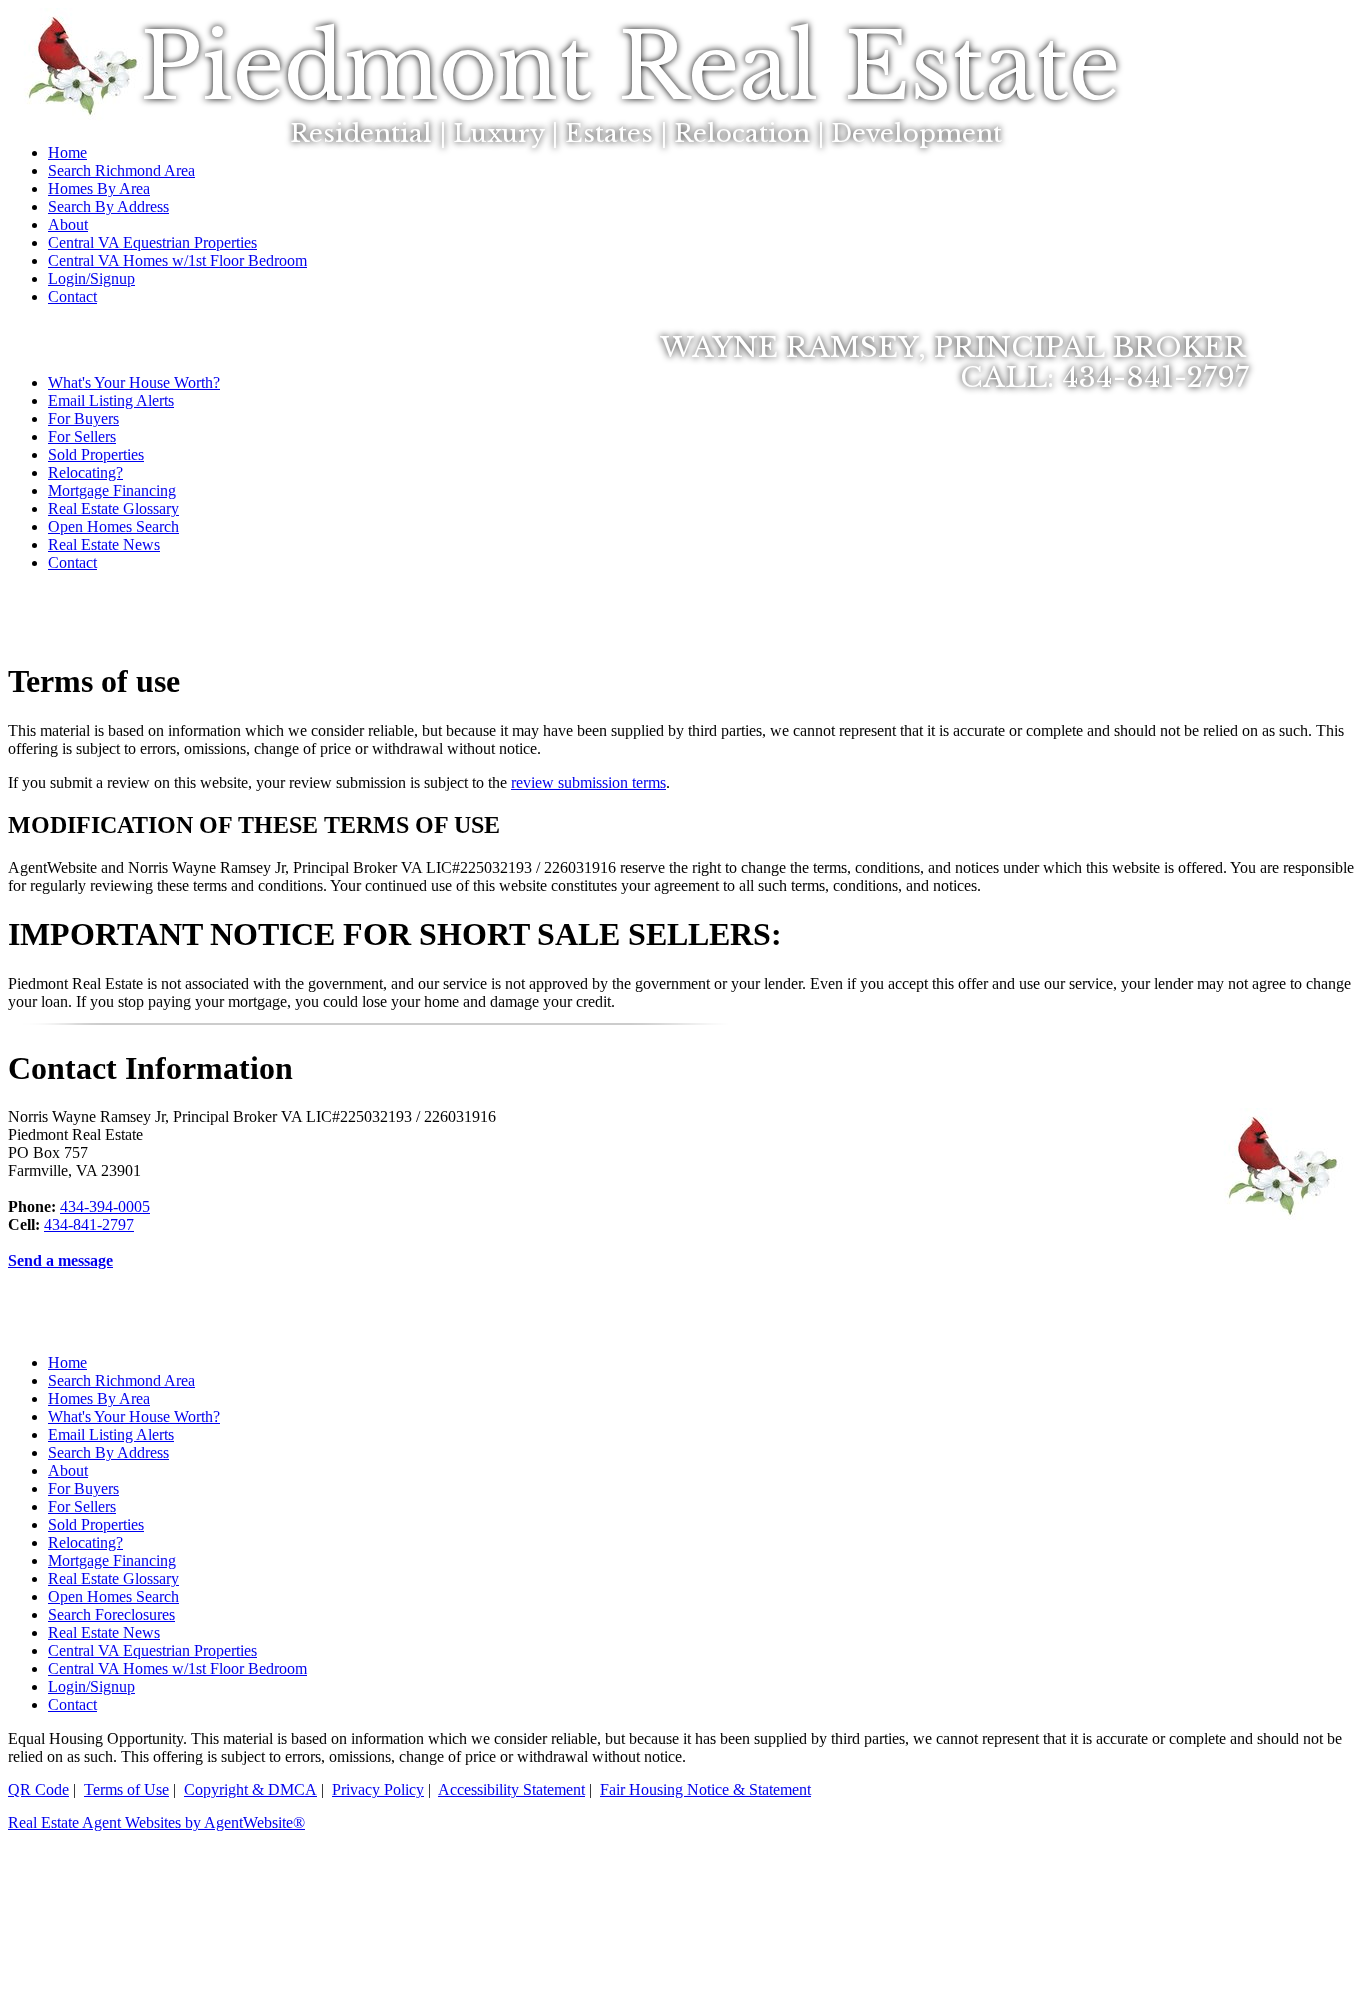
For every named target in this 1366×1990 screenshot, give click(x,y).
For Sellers (82, 436)
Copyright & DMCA (250, 1789)
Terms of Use (126, 1789)
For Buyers (83, 418)
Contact (72, 562)
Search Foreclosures (111, 1614)
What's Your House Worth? (134, 1416)
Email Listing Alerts (111, 400)
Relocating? (85, 472)
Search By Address (108, 1452)
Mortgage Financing (112, 490)
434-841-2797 (89, 1224)
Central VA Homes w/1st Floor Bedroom (177, 1668)
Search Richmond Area (121, 1380)
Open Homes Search (113, 526)
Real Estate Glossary (113, 508)
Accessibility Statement (511, 1789)
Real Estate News (104, 544)
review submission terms (588, 782)
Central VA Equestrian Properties (152, 1650)
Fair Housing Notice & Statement (705, 1789)
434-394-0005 (105, 1206)
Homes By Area (99, 1398)
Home (67, 1362)
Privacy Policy (378, 1789)
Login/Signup (91, 1686)
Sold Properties (96, 454)
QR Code (38, 1789)
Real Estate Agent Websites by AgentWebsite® (156, 1822)
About (68, 1470)
